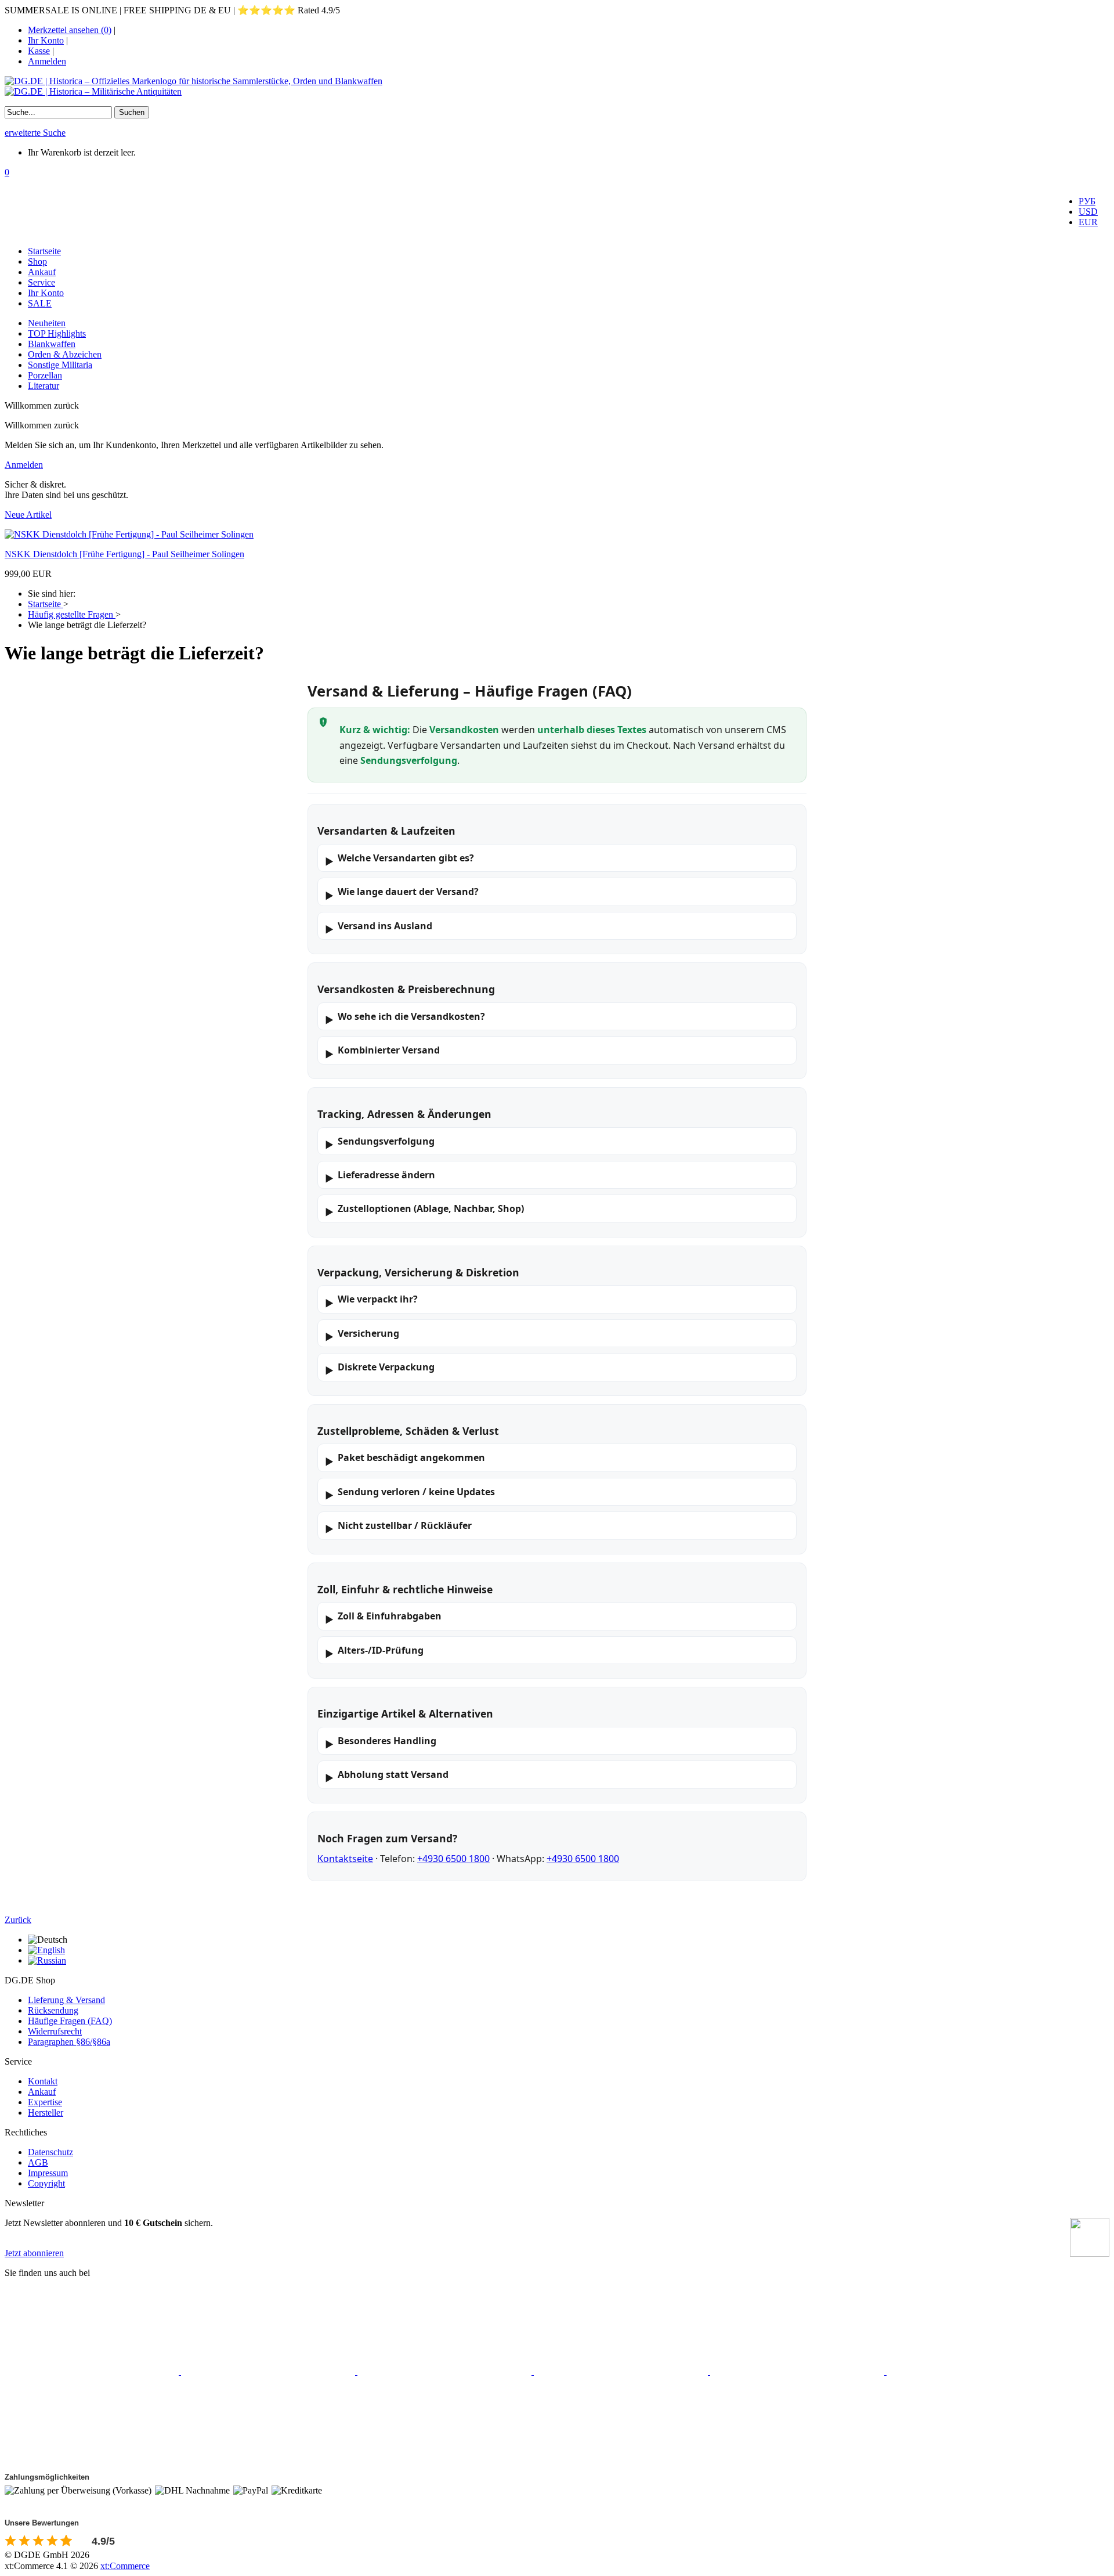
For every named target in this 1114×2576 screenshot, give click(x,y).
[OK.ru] (974, 2371)
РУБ (1087, 201)
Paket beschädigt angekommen (405, 1459)
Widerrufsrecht (55, 2031)
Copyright (46, 2183)
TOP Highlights (57, 333)
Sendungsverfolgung (380, 1143)
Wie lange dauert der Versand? (402, 893)
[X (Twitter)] (269, 2371)
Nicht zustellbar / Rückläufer (398, 1527)
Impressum (48, 2173)
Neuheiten (47, 323)
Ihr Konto (46, 40)
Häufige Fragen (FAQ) (70, 2021)
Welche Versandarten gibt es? (399, 860)
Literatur (44, 386)
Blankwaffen (52, 344)
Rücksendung (53, 2010)
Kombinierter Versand (382, 1052)
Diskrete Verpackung (380, 1369)
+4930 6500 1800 (453, 1859)
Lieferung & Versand (66, 2000)
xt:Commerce (125, 2566)
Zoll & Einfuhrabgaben (383, 1618)
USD (1088, 212)
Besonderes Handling (381, 1742)
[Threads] (622, 2371)
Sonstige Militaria (60, 365)
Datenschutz (50, 2152)
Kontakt (43, 2081)
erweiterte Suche (35, 133)
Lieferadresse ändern (380, 1177)
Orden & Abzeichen (65, 354)
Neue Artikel (28, 515)
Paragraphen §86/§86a (69, 2042)
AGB (38, 2162)
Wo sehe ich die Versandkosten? (405, 1018)
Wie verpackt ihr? (371, 1301)
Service (41, 282)
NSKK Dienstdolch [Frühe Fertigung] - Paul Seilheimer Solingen (124, 554)
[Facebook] (93, 2371)
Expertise (45, 2102)
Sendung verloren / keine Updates (410, 1493)
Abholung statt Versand (387, 1776)
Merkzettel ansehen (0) (70, 30)
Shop (37, 261)
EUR (1088, 222)
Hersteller (46, 2113)
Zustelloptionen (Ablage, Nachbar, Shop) (424, 1210)
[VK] (798, 2371)
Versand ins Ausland (379, 928)
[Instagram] (446, 2371)
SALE (40, 303)
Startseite (44, 251)
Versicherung (362, 1335)
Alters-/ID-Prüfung (374, 1652)
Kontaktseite (345, 1859)
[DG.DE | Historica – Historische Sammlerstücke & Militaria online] (557, 86)
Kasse (39, 51)
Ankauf (42, 272)
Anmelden (47, 61)
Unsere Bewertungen (42, 2523)
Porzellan (45, 375)
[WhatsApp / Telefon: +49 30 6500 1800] (92, 2461)
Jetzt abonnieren (34, 2253)
